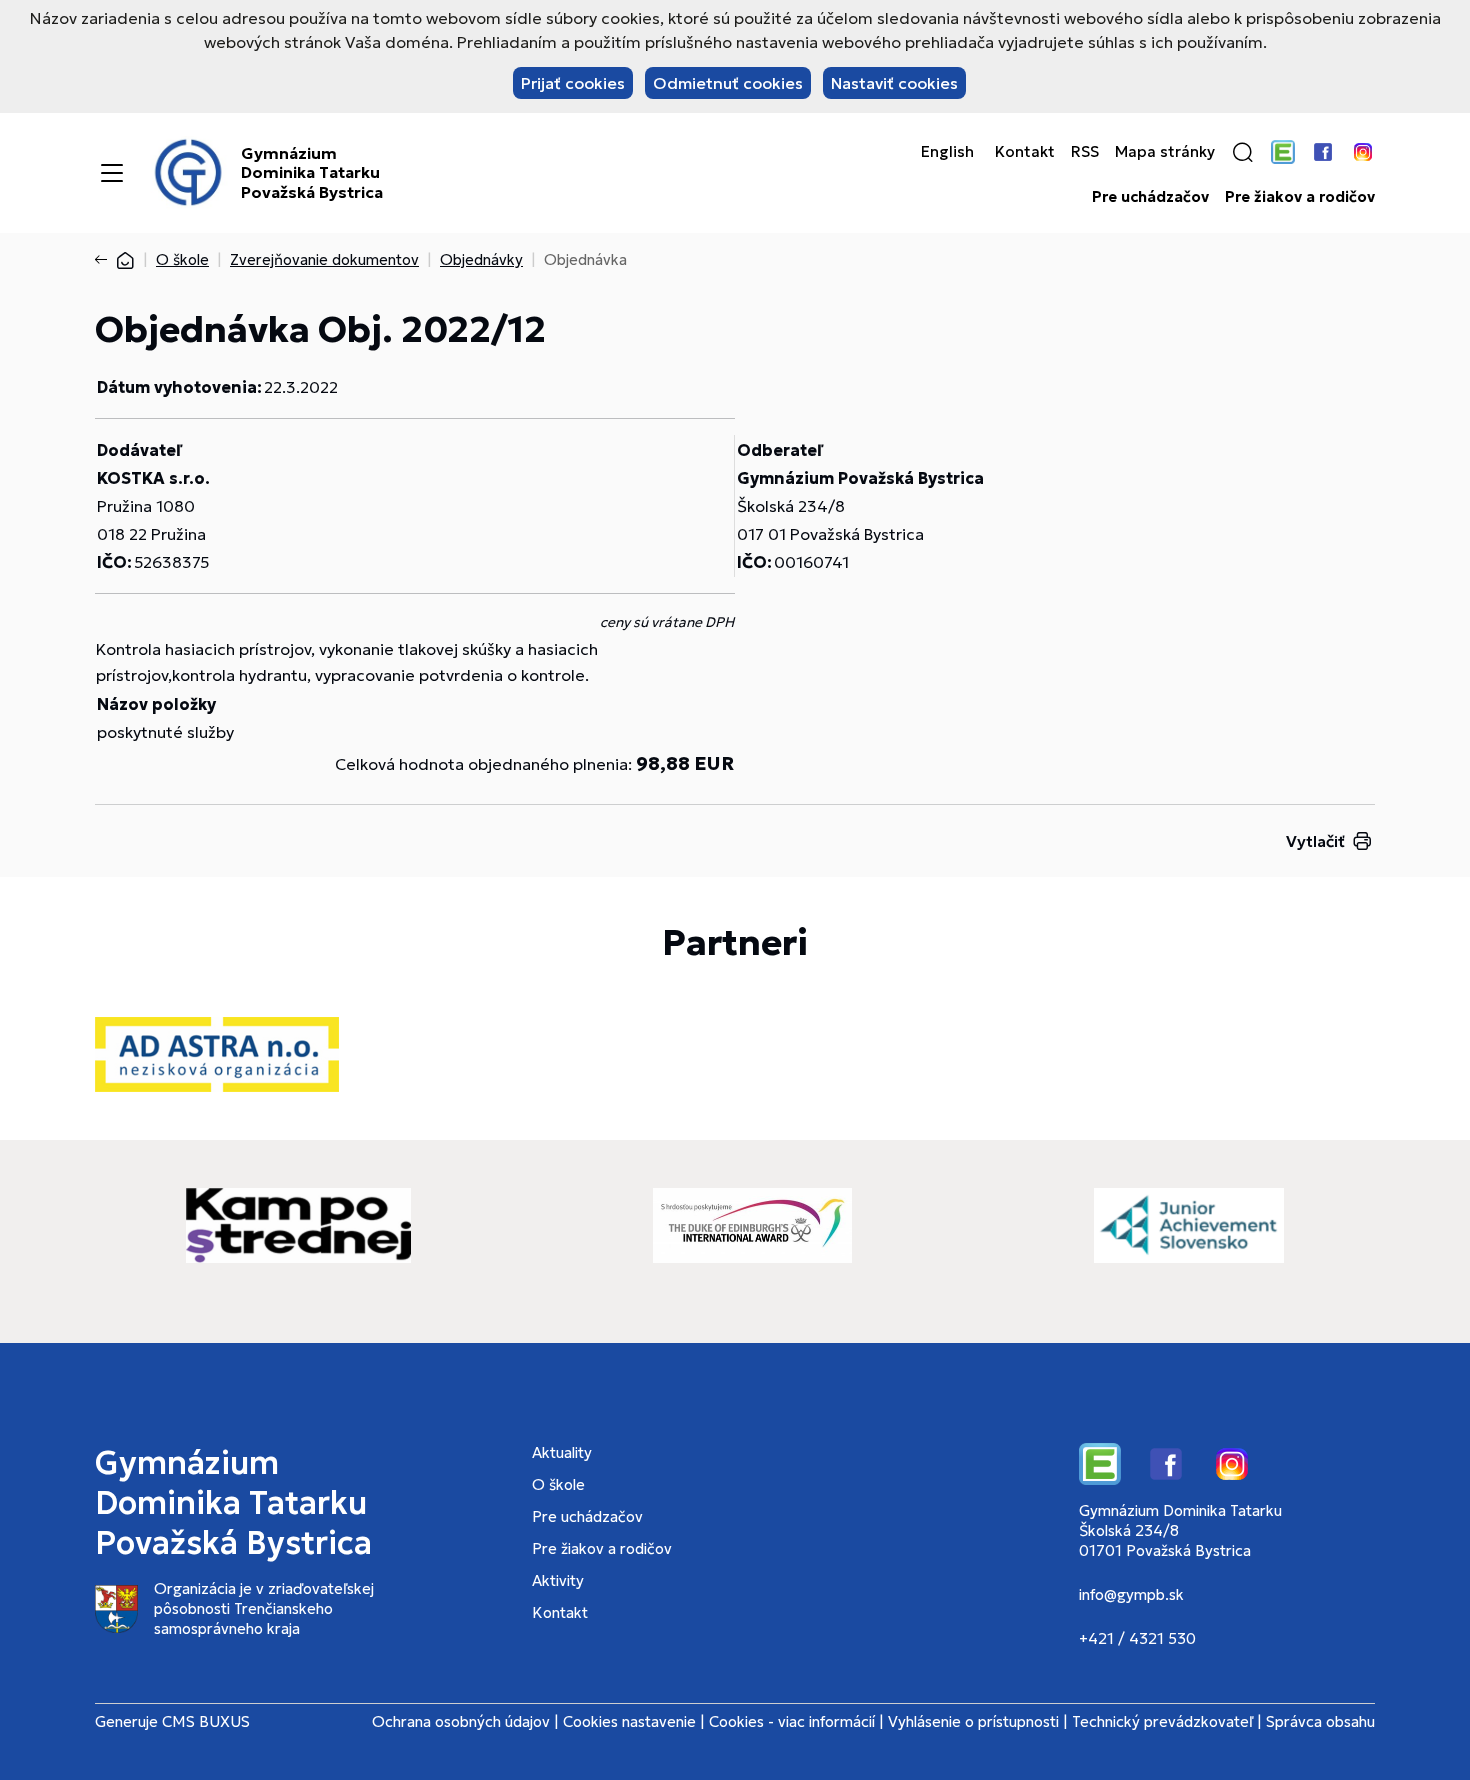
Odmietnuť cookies (728, 83)
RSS (1085, 152)
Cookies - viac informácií (792, 1721)
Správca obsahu (1320, 1721)
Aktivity (558, 1580)
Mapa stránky (1165, 152)
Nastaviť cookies (894, 83)
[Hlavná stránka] (125, 259)
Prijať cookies (573, 83)
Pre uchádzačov (1150, 197)
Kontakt (1025, 152)
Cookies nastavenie (629, 1721)
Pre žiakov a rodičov (1300, 197)
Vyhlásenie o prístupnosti (973, 1721)
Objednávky (481, 259)
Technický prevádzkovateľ (1162, 1721)
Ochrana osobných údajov (461, 1721)
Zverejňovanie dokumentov (324, 259)
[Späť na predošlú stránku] (105, 260)
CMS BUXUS (206, 1721)
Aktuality (562, 1452)
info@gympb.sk (1131, 1594)
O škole (182, 259)
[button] (1243, 152)
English (947, 152)
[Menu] (112, 173)
